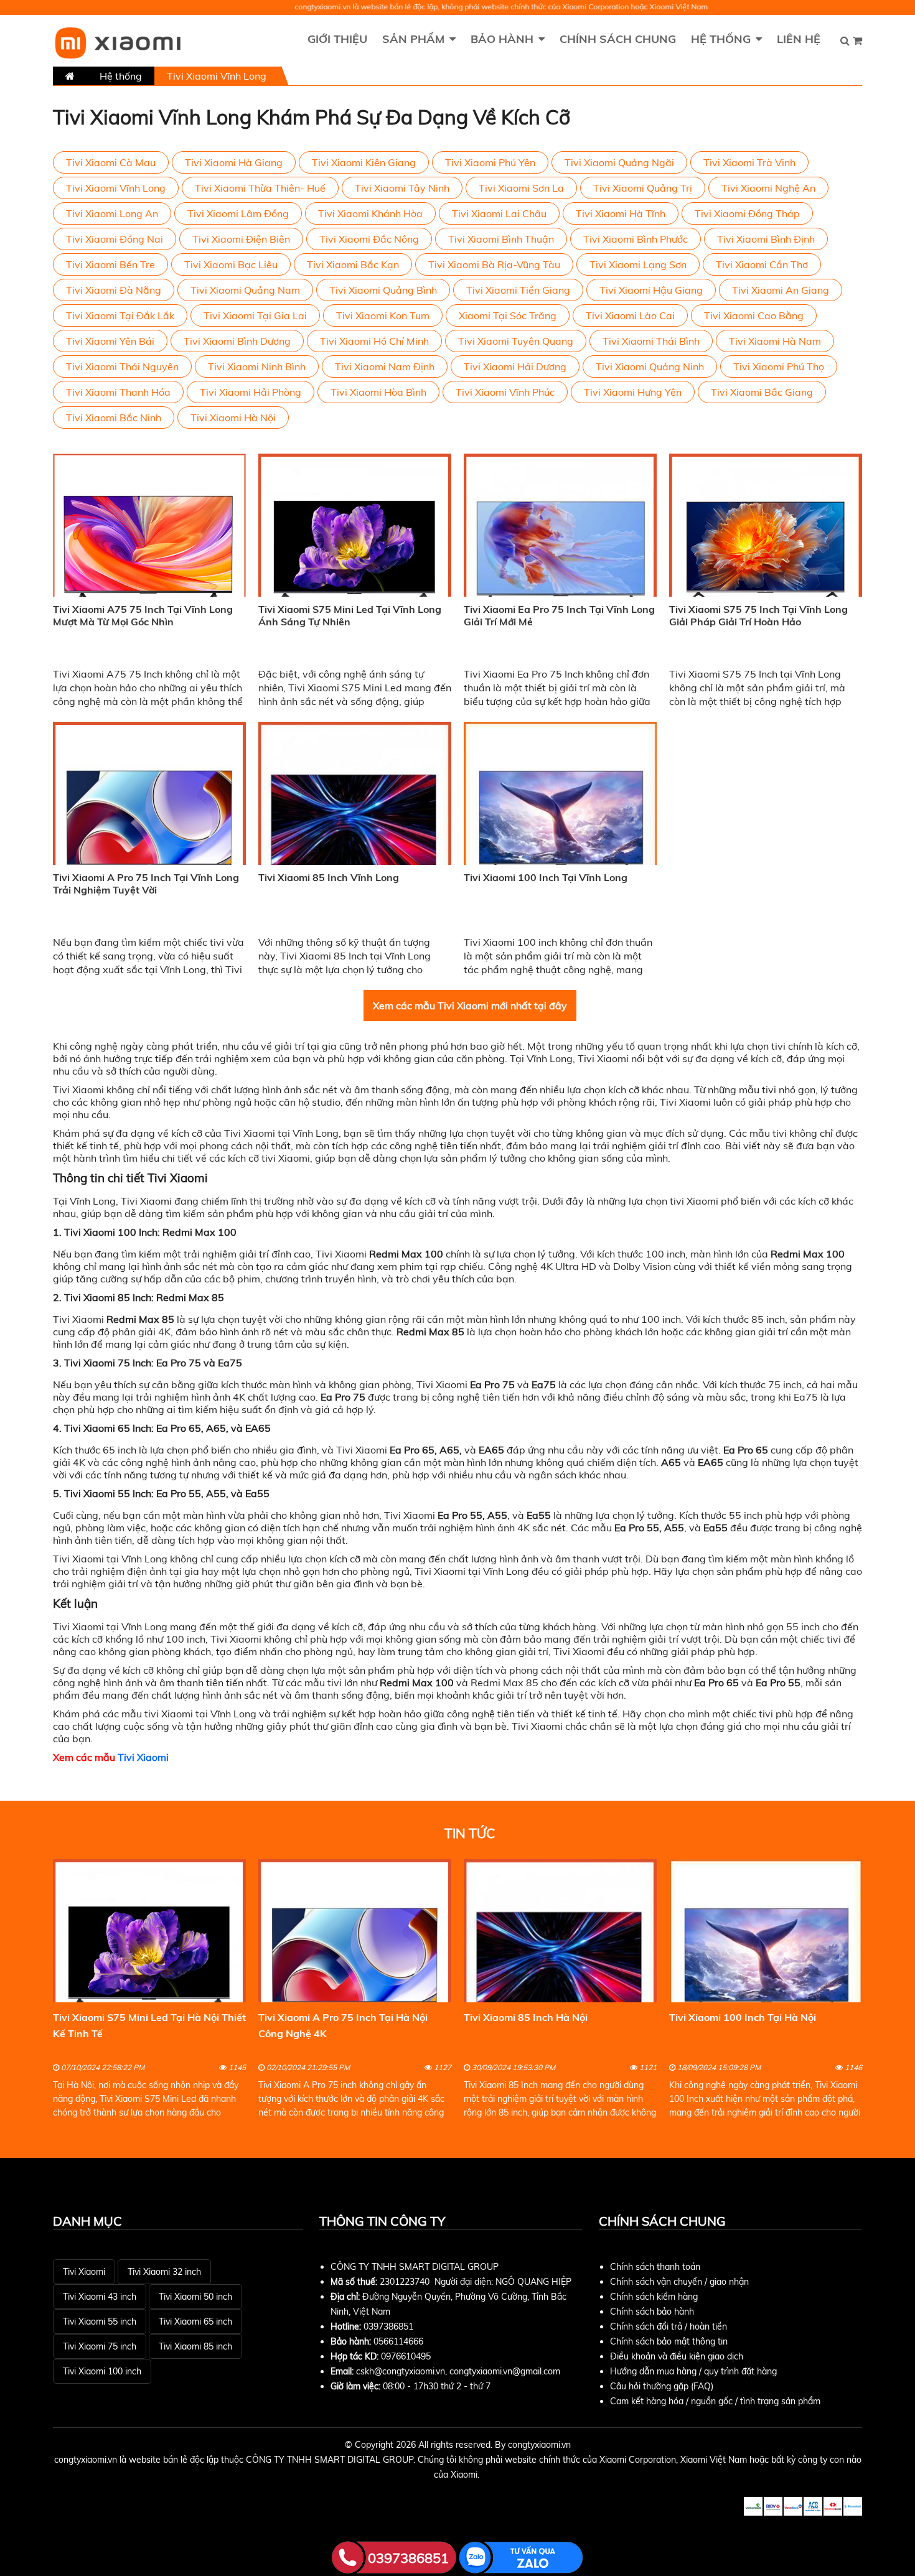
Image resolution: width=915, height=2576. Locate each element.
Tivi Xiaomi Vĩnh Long (116, 188)
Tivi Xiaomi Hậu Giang (651, 290)
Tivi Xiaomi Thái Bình (651, 341)
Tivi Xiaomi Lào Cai (630, 315)
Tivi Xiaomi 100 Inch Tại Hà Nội (743, 2017)
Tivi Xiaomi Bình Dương (237, 341)
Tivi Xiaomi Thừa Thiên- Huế (260, 188)
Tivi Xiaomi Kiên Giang (364, 162)
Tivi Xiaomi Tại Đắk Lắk (120, 315)
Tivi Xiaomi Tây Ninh (402, 188)
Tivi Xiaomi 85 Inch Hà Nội (526, 2017)
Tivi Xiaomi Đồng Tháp (747, 213)
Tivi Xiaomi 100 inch (102, 2371)
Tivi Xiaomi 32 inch (164, 2272)
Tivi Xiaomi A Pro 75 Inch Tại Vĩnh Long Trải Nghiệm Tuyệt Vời (146, 884)
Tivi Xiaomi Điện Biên (241, 239)
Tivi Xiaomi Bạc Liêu (231, 264)
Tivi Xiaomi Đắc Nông (369, 239)
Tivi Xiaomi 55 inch (100, 2322)
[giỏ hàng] (857, 40)
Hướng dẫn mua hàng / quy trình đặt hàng (693, 2371)
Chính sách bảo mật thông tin (669, 2341)
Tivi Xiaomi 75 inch (100, 2346)
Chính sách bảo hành (652, 2312)
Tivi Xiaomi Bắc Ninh (114, 418)
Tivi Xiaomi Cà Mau (111, 162)
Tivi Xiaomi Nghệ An (768, 188)
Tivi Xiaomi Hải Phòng (251, 392)
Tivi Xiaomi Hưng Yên (633, 392)
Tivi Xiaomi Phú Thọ (779, 366)
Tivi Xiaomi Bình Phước (636, 239)
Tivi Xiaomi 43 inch (100, 2297)
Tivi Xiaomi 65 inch (195, 2322)
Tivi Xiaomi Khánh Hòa (370, 213)
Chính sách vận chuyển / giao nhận (679, 2282)
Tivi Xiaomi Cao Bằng (754, 315)
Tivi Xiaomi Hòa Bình (378, 392)
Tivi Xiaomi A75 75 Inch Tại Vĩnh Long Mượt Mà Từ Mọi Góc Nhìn (143, 615)
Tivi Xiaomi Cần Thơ (762, 264)
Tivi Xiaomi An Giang (781, 290)
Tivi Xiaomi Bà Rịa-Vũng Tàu (494, 264)
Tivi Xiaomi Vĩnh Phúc (505, 392)
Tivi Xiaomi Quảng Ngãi (619, 162)
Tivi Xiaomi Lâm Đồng (238, 213)
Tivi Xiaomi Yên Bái (110, 341)
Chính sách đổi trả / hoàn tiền (669, 2326)
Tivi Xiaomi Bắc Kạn (353, 264)
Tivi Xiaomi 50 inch (195, 2297)
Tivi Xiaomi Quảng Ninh (650, 366)
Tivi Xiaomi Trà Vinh (749, 162)
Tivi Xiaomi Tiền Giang (518, 290)
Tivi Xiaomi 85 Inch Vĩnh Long (329, 877)
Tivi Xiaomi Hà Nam (775, 341)
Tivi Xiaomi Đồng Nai (115, 239)
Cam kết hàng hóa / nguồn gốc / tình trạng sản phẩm (715, 2401)
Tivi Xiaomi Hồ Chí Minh (374, 341)
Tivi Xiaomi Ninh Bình (257, 366)
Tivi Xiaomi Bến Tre (110, 264)
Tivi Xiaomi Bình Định (766, 239)
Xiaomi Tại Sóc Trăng (508, 315)
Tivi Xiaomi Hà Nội (233, 418)
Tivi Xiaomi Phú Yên (490, 162)
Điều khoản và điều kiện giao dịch (677, 2356)
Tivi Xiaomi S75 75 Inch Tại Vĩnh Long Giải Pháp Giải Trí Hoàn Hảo (758, 615)
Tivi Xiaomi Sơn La (521, 188)
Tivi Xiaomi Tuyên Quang (516, 341)
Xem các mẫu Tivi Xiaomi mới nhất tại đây (470, 1006)
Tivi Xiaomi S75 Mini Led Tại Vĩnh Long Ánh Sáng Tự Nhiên (350, 615)
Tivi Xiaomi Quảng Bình (383, 290)
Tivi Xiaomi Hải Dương (515, 366)
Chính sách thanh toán (655, 2267)
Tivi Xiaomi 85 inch (195, 2346)
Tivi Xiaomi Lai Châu (499, 213)
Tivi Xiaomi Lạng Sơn (638, 264)
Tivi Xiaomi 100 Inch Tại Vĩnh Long (546, 877)
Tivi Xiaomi (143, 1757)
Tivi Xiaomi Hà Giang (234, 162)
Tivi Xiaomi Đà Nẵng (114, 290)
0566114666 (398, 2341)
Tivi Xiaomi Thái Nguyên (122, 366)
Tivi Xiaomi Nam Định (385, 366)
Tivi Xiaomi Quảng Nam (245, 290)
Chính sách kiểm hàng (654, 2297)
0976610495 (406, 2356)
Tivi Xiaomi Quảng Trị (643, 188)
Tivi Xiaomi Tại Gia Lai (255, 315)
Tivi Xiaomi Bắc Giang (762, 392)
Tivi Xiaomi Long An (112, 213)
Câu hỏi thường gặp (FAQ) (662, 2386)
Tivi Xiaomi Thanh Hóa (118, 392)
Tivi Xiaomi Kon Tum (383, 315)
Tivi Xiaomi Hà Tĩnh (621, 213)
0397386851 (388, 2326)
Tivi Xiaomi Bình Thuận (501, 239)
